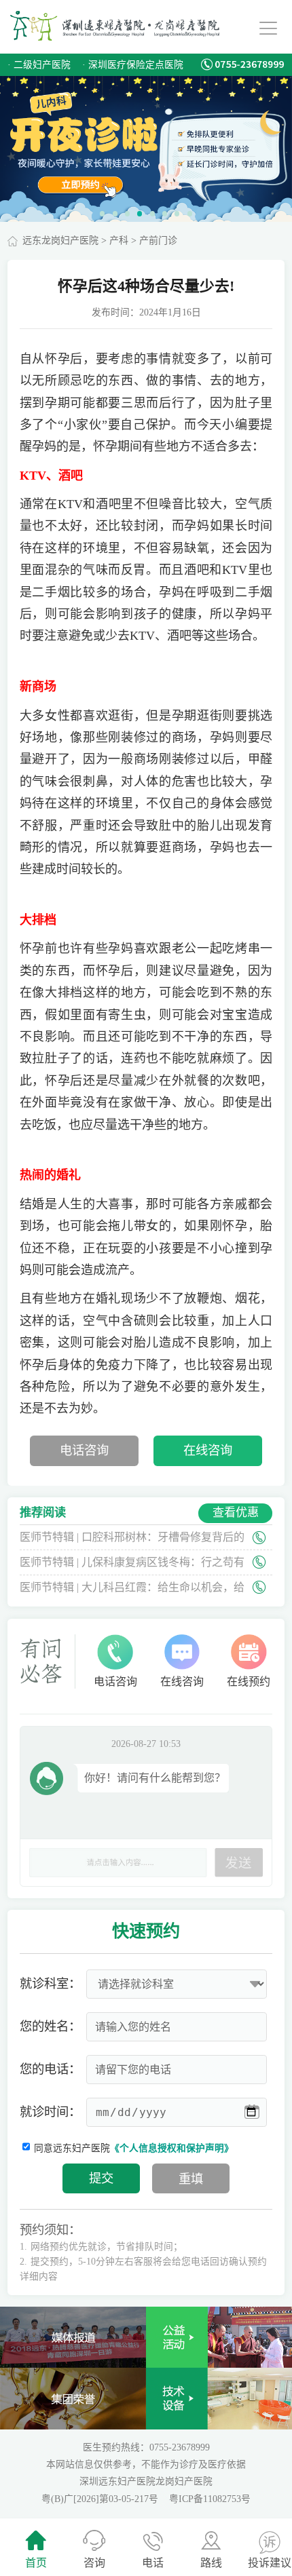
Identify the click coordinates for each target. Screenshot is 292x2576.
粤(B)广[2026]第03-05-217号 (101, 2499)
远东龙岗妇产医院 (60, 241)
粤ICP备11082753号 (210, 2499)
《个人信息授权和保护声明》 (172, 2148)
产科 (119, 241)
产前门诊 (158, 241)
